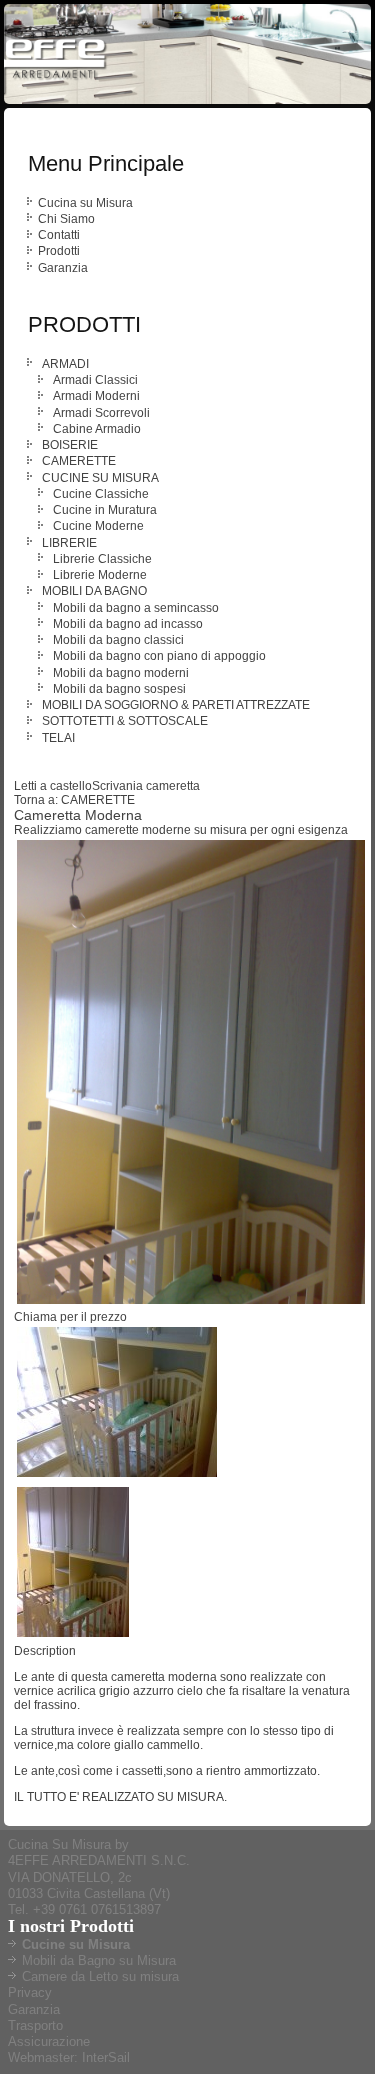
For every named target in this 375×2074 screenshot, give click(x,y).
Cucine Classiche (101, 494)
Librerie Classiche (102, 559)
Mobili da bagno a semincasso (136, 608)
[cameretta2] (73, 1637)
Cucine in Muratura (105, 510)
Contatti (59, 235)
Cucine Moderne (98, 526)
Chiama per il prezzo (70, 1317)
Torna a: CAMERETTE (74, 800)
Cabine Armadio (97, 429)
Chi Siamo (66, 219)
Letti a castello (53, 786)
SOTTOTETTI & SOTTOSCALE (125, 721)
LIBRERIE (69, 543)
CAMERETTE (79, 461)
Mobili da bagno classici (118, 640)
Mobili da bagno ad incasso (128, 624)
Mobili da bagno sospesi (119, 689)
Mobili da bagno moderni (121, 673)
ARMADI (65, 364)
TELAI (58, 738)
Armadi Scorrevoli (101, 413)
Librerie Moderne (100, 575)
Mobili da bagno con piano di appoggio (159, 656)
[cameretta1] (117, 1477)
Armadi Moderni (96, 396)
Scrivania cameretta (146, 786)
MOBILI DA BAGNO (94, 591)
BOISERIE (70, 445)
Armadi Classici (95, 380)
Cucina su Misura (85, 203)
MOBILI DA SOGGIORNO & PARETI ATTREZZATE (176, 705)
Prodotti (59, 251)
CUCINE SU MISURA (100, 478)
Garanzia (63, 268)
